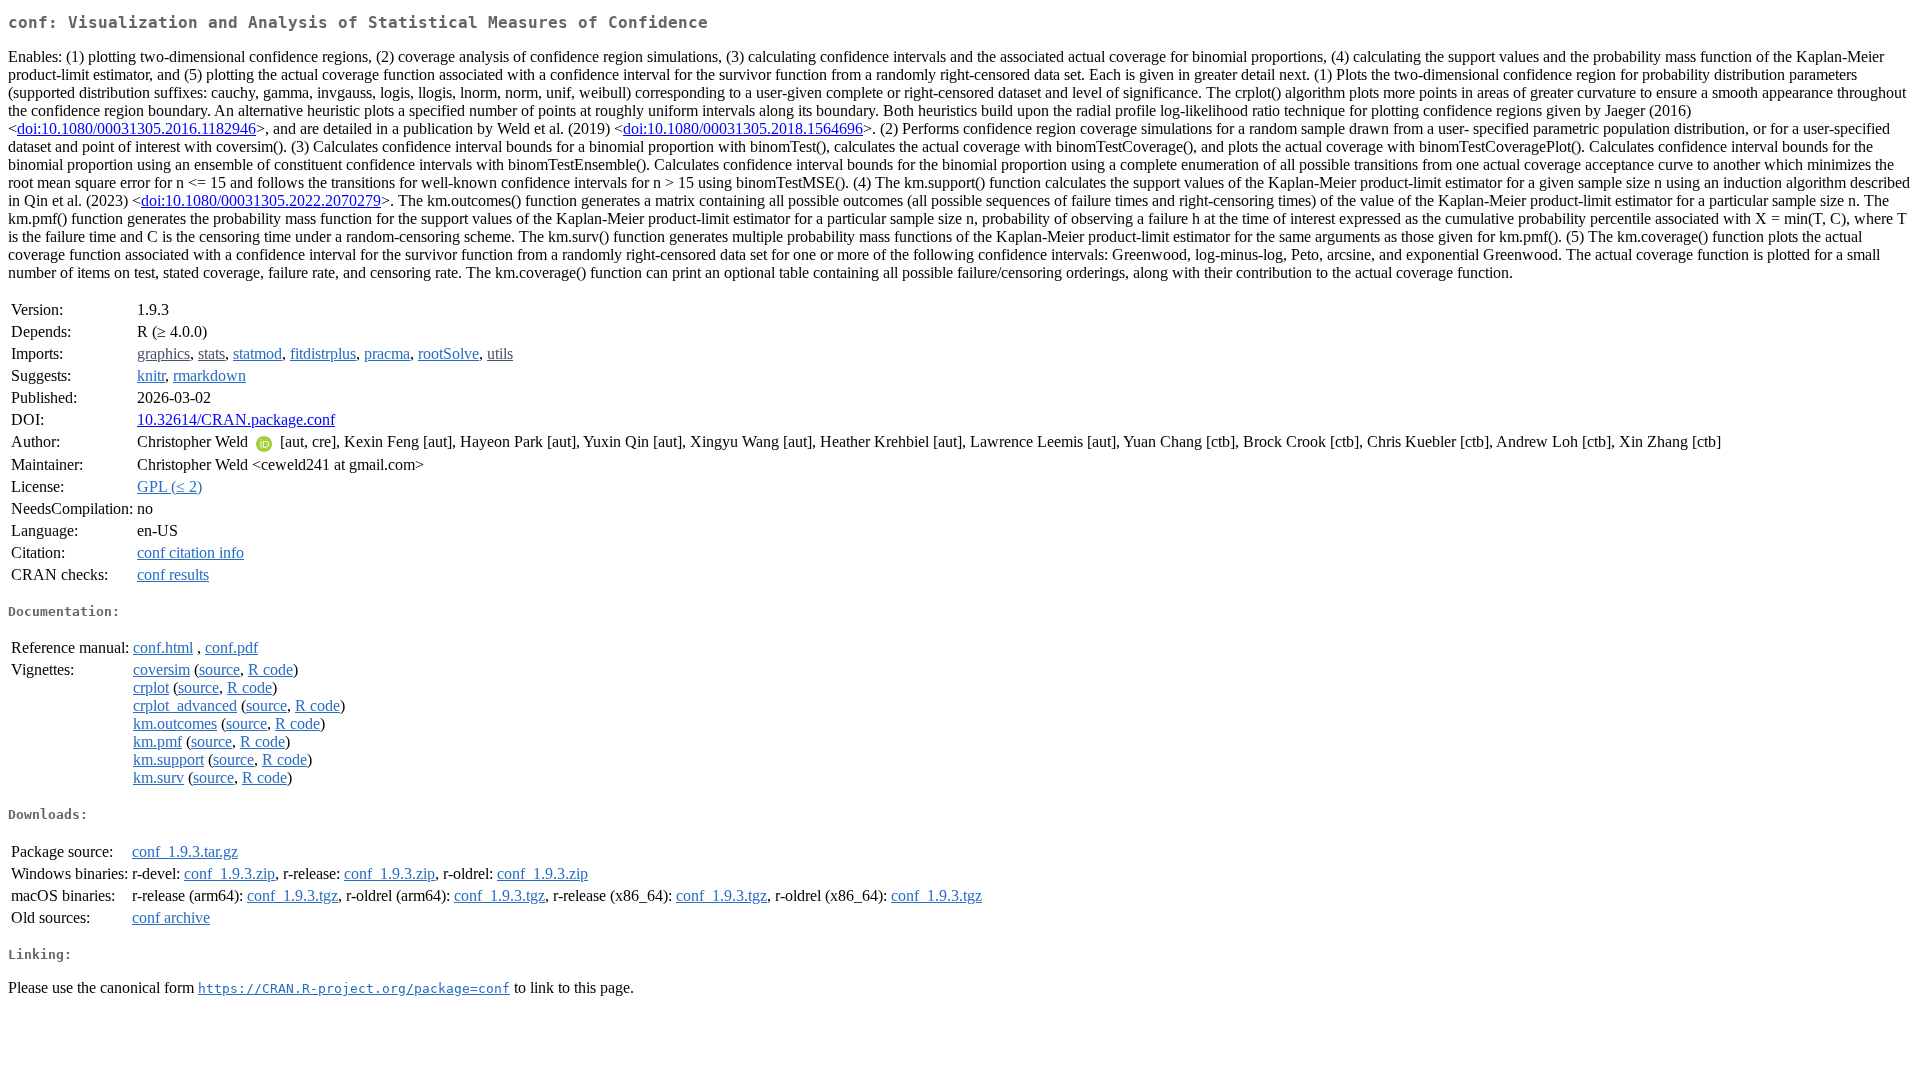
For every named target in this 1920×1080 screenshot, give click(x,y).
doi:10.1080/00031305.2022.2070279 (261, 200)
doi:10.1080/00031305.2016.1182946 (136, 128)
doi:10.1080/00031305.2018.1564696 (743, 128)
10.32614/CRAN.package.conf (236, 419)
